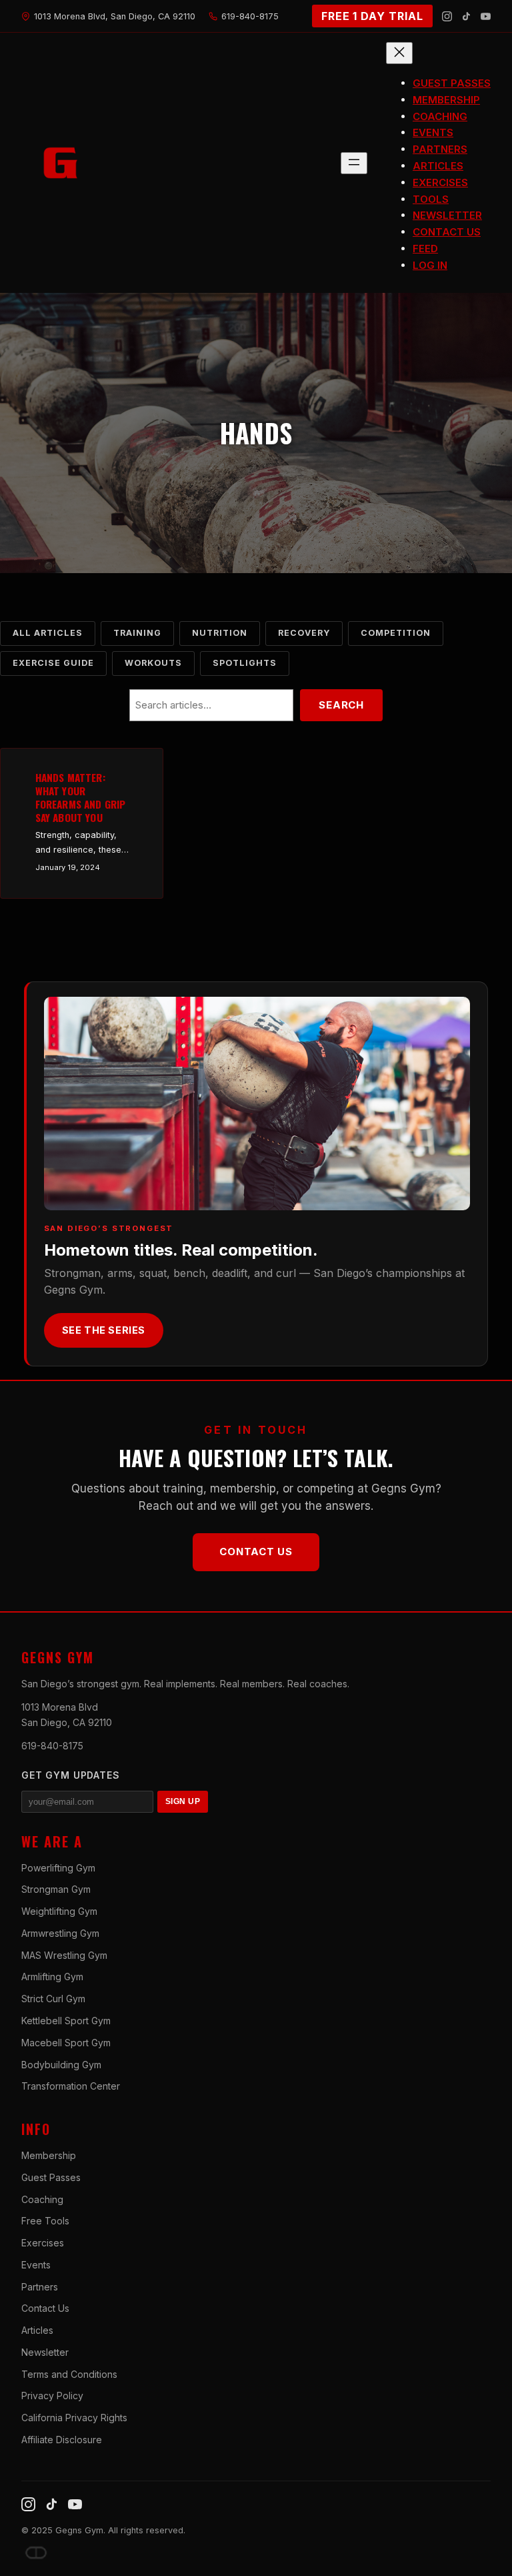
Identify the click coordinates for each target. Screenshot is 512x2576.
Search (341, 705)
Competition (396, 633)
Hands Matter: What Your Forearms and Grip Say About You (81, 797)
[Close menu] (399, 53)
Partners (40, 2287)
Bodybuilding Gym (61, 2065)
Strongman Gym (56, 1889)
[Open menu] (354, 163)
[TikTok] (466, 16)
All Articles (48, 633)
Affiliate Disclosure (62, 2440)
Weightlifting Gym (59, 1911)
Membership (49, 2155)
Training (137, 633)
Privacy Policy (52, 2396)
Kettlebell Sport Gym (66, 2021)
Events (36, 2265)
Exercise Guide (53, 663)
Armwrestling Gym (60, 1933)
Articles (37, 2330)
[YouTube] (486, 16)
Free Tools (45, 2221)
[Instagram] (447, 16)
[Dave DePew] (36, 2553)
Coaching (42, 2199)
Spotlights (245, 663)
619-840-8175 (52, 1746)
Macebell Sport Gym (66, 2043)
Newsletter (45, 2352)
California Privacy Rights (74, 2418)
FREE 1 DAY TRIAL (372, 16)
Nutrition (220, 633)
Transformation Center (71, 2086)
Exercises (43, 2243)
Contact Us (256, 1552)
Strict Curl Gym (53, 1999)
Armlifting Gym (52, 1977)
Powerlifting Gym (58, 1868)
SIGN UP (183, 1801)
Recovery (304, 633)
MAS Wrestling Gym (64, 1955)
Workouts (153, 663)
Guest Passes (51, 2177)
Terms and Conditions (69, 2374)
